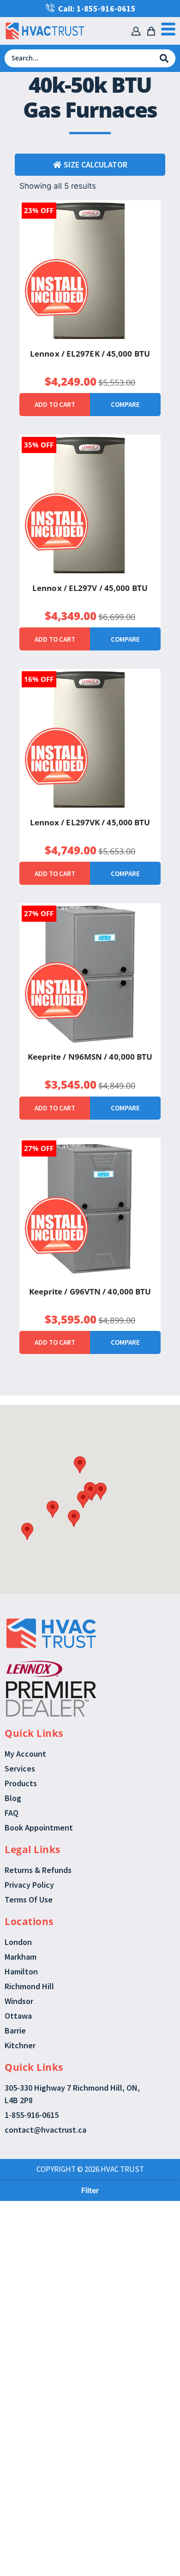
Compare (125, 404)
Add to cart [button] (55, 404)
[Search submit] (164, 58)
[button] (80, 1465)
